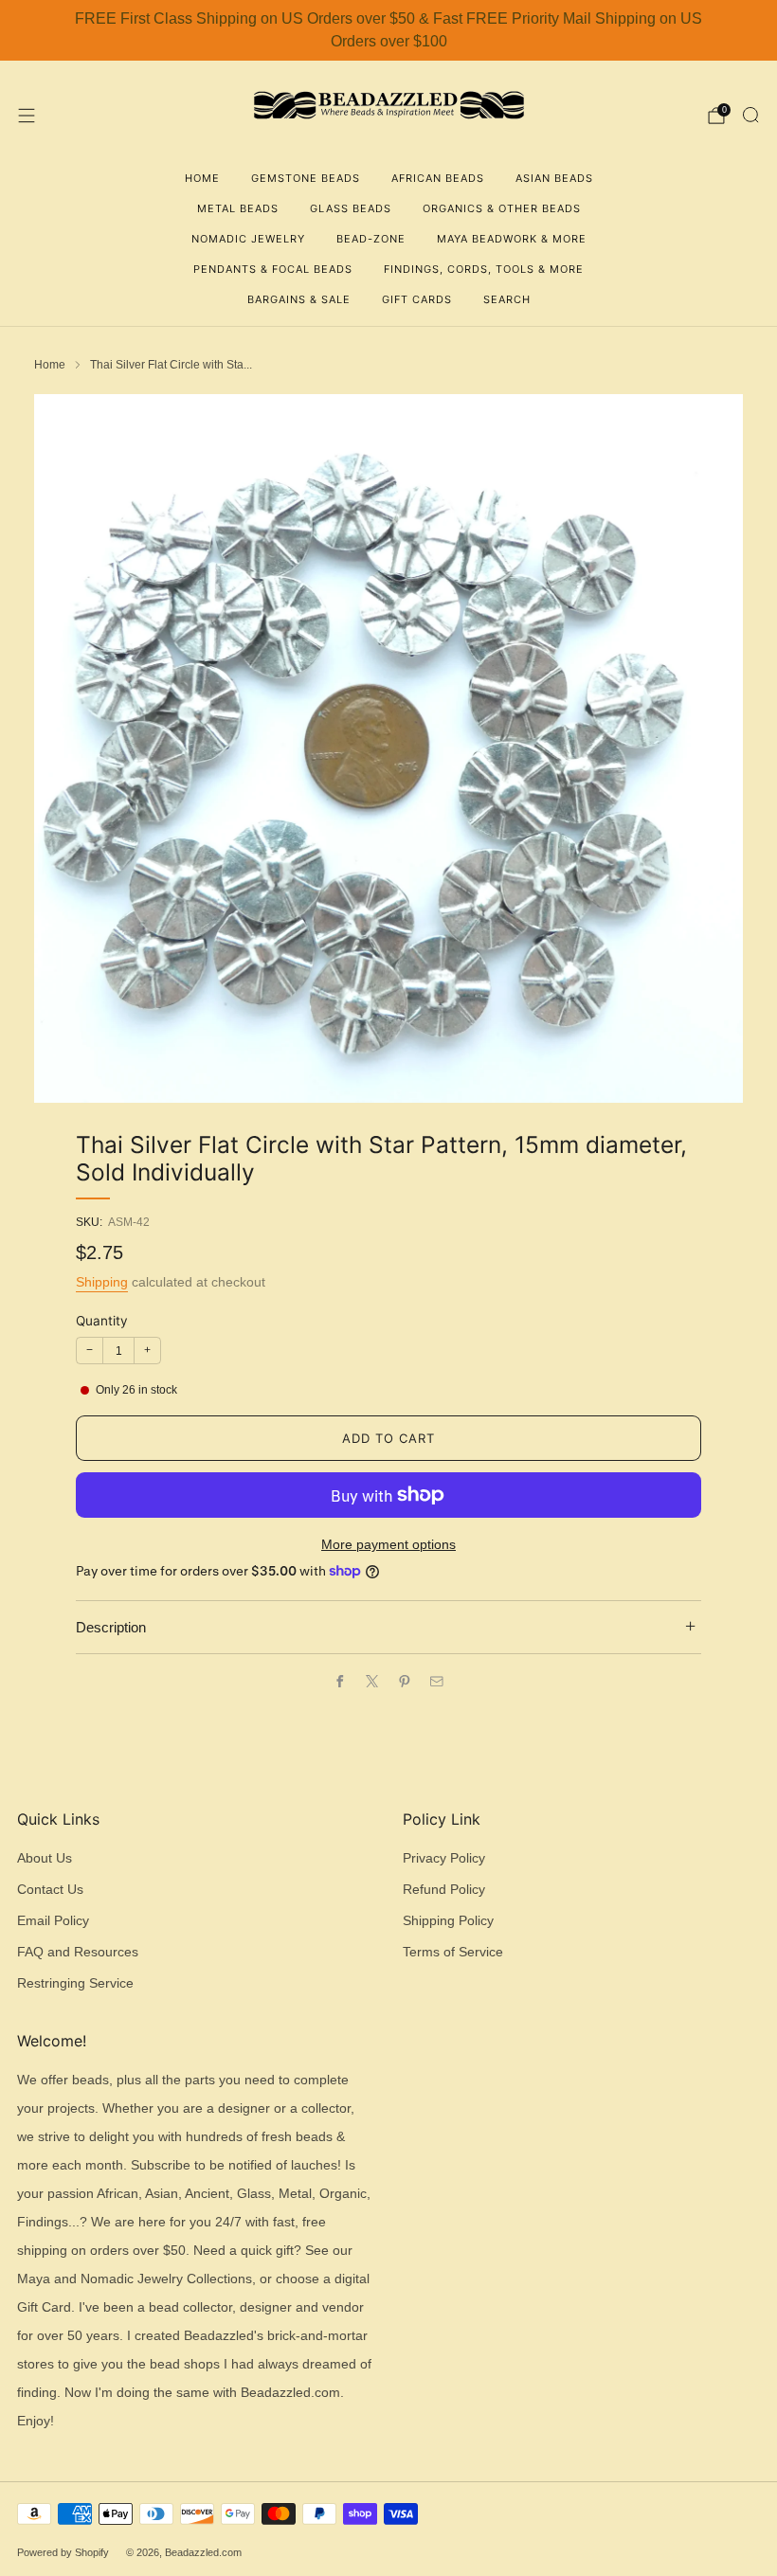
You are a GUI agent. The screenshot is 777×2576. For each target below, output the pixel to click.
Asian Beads (554, 178)
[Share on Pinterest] (405, 1681)
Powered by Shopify (63, 2552)
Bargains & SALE (299, 299)
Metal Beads (238, 208)
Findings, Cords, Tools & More (484, 269)
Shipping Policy (448, 1921)
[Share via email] (437, 1681)
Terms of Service (453, 1952)
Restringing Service (75, 1983)
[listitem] (388, 30)
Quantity (102, 1321)
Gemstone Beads (306, 178)
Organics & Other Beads (502, 208)
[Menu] (27, 116)
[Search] (750, 115)
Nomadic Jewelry (248, 239)
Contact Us (50, 1890)
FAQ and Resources (78, 1952)
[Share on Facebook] (340, 1681)
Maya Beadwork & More (512, 239)
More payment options (388, 1545)
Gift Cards (417, 299)
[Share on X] (372, 1681)
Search (507, 299)
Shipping (102, 1282)
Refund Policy (444, 1890)
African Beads (438, 178)
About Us (45, 1858)
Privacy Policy (444, 1858)
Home (202, 178)
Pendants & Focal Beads (273, 269)
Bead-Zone (371, 239)
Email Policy (53, 1921)
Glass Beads (351, 208)
